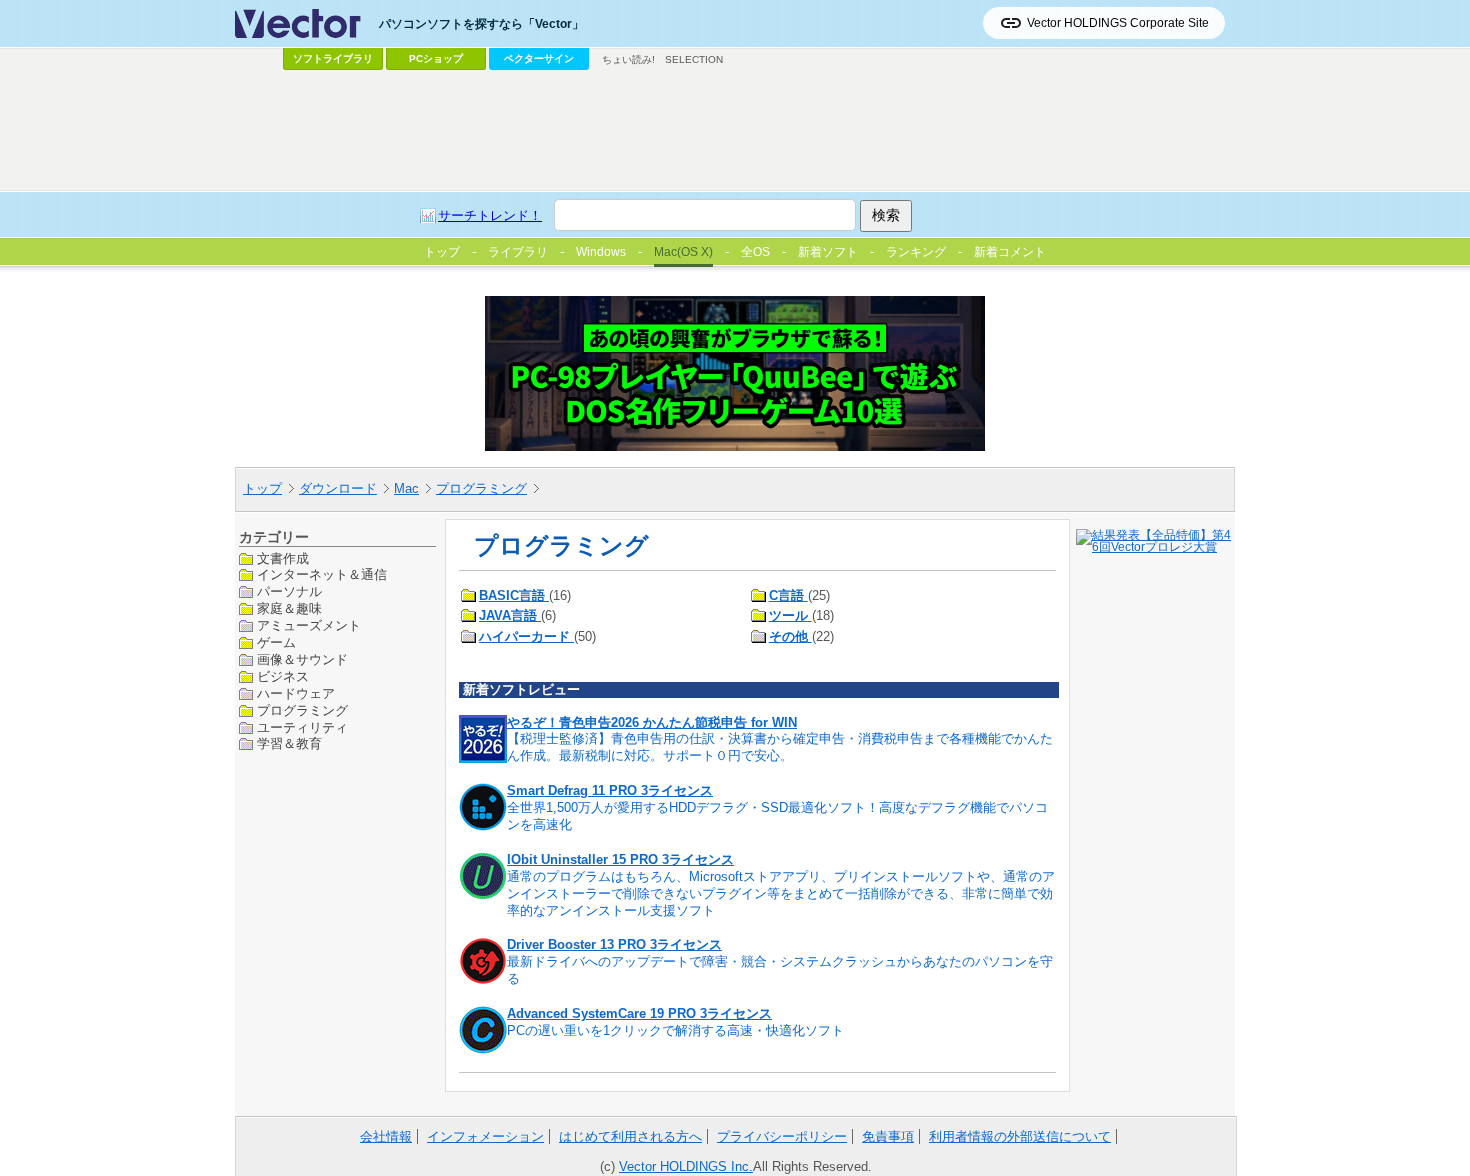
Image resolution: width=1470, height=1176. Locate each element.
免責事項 (888, 1136)
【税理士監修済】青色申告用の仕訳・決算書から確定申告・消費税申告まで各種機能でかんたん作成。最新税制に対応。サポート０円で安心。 (780, 747)
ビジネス (283, 676)
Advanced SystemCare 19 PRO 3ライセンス (639, 1013)
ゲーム (276, 642)
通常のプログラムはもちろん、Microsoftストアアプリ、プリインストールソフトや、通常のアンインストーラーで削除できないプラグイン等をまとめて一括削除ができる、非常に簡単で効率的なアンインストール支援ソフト (781, 893)
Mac (406, 488)
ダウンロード (338, 488)
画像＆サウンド (302, 659)
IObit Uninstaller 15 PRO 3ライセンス (620, 859)
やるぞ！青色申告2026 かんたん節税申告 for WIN (652, 722)
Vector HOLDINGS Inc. (686, 1166)
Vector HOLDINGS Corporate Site (1118, 23)
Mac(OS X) (683, 252)
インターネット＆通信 (322, 574)
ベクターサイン (539, 58)
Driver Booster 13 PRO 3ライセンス (614, 944)
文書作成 (283, 558)
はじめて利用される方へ (630, 1136)
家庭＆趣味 (289, 608)
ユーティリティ (302, 727)
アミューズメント (309, 625)
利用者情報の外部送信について (1020, 1136)
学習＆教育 (289, 743)
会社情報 (386, 1136)
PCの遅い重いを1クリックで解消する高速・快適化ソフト (675, 1030)
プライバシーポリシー (782, 1136)
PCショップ (436, 58)
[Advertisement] (735, 131)
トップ (262, 488)
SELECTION (694, 59)
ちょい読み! (628, 59)
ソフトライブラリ (333, 58)
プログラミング (481, 488)
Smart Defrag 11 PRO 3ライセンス (610, 790)
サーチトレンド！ (490, 215)
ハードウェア (296, 693)
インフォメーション (485, 1136)
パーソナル (289, 591)
